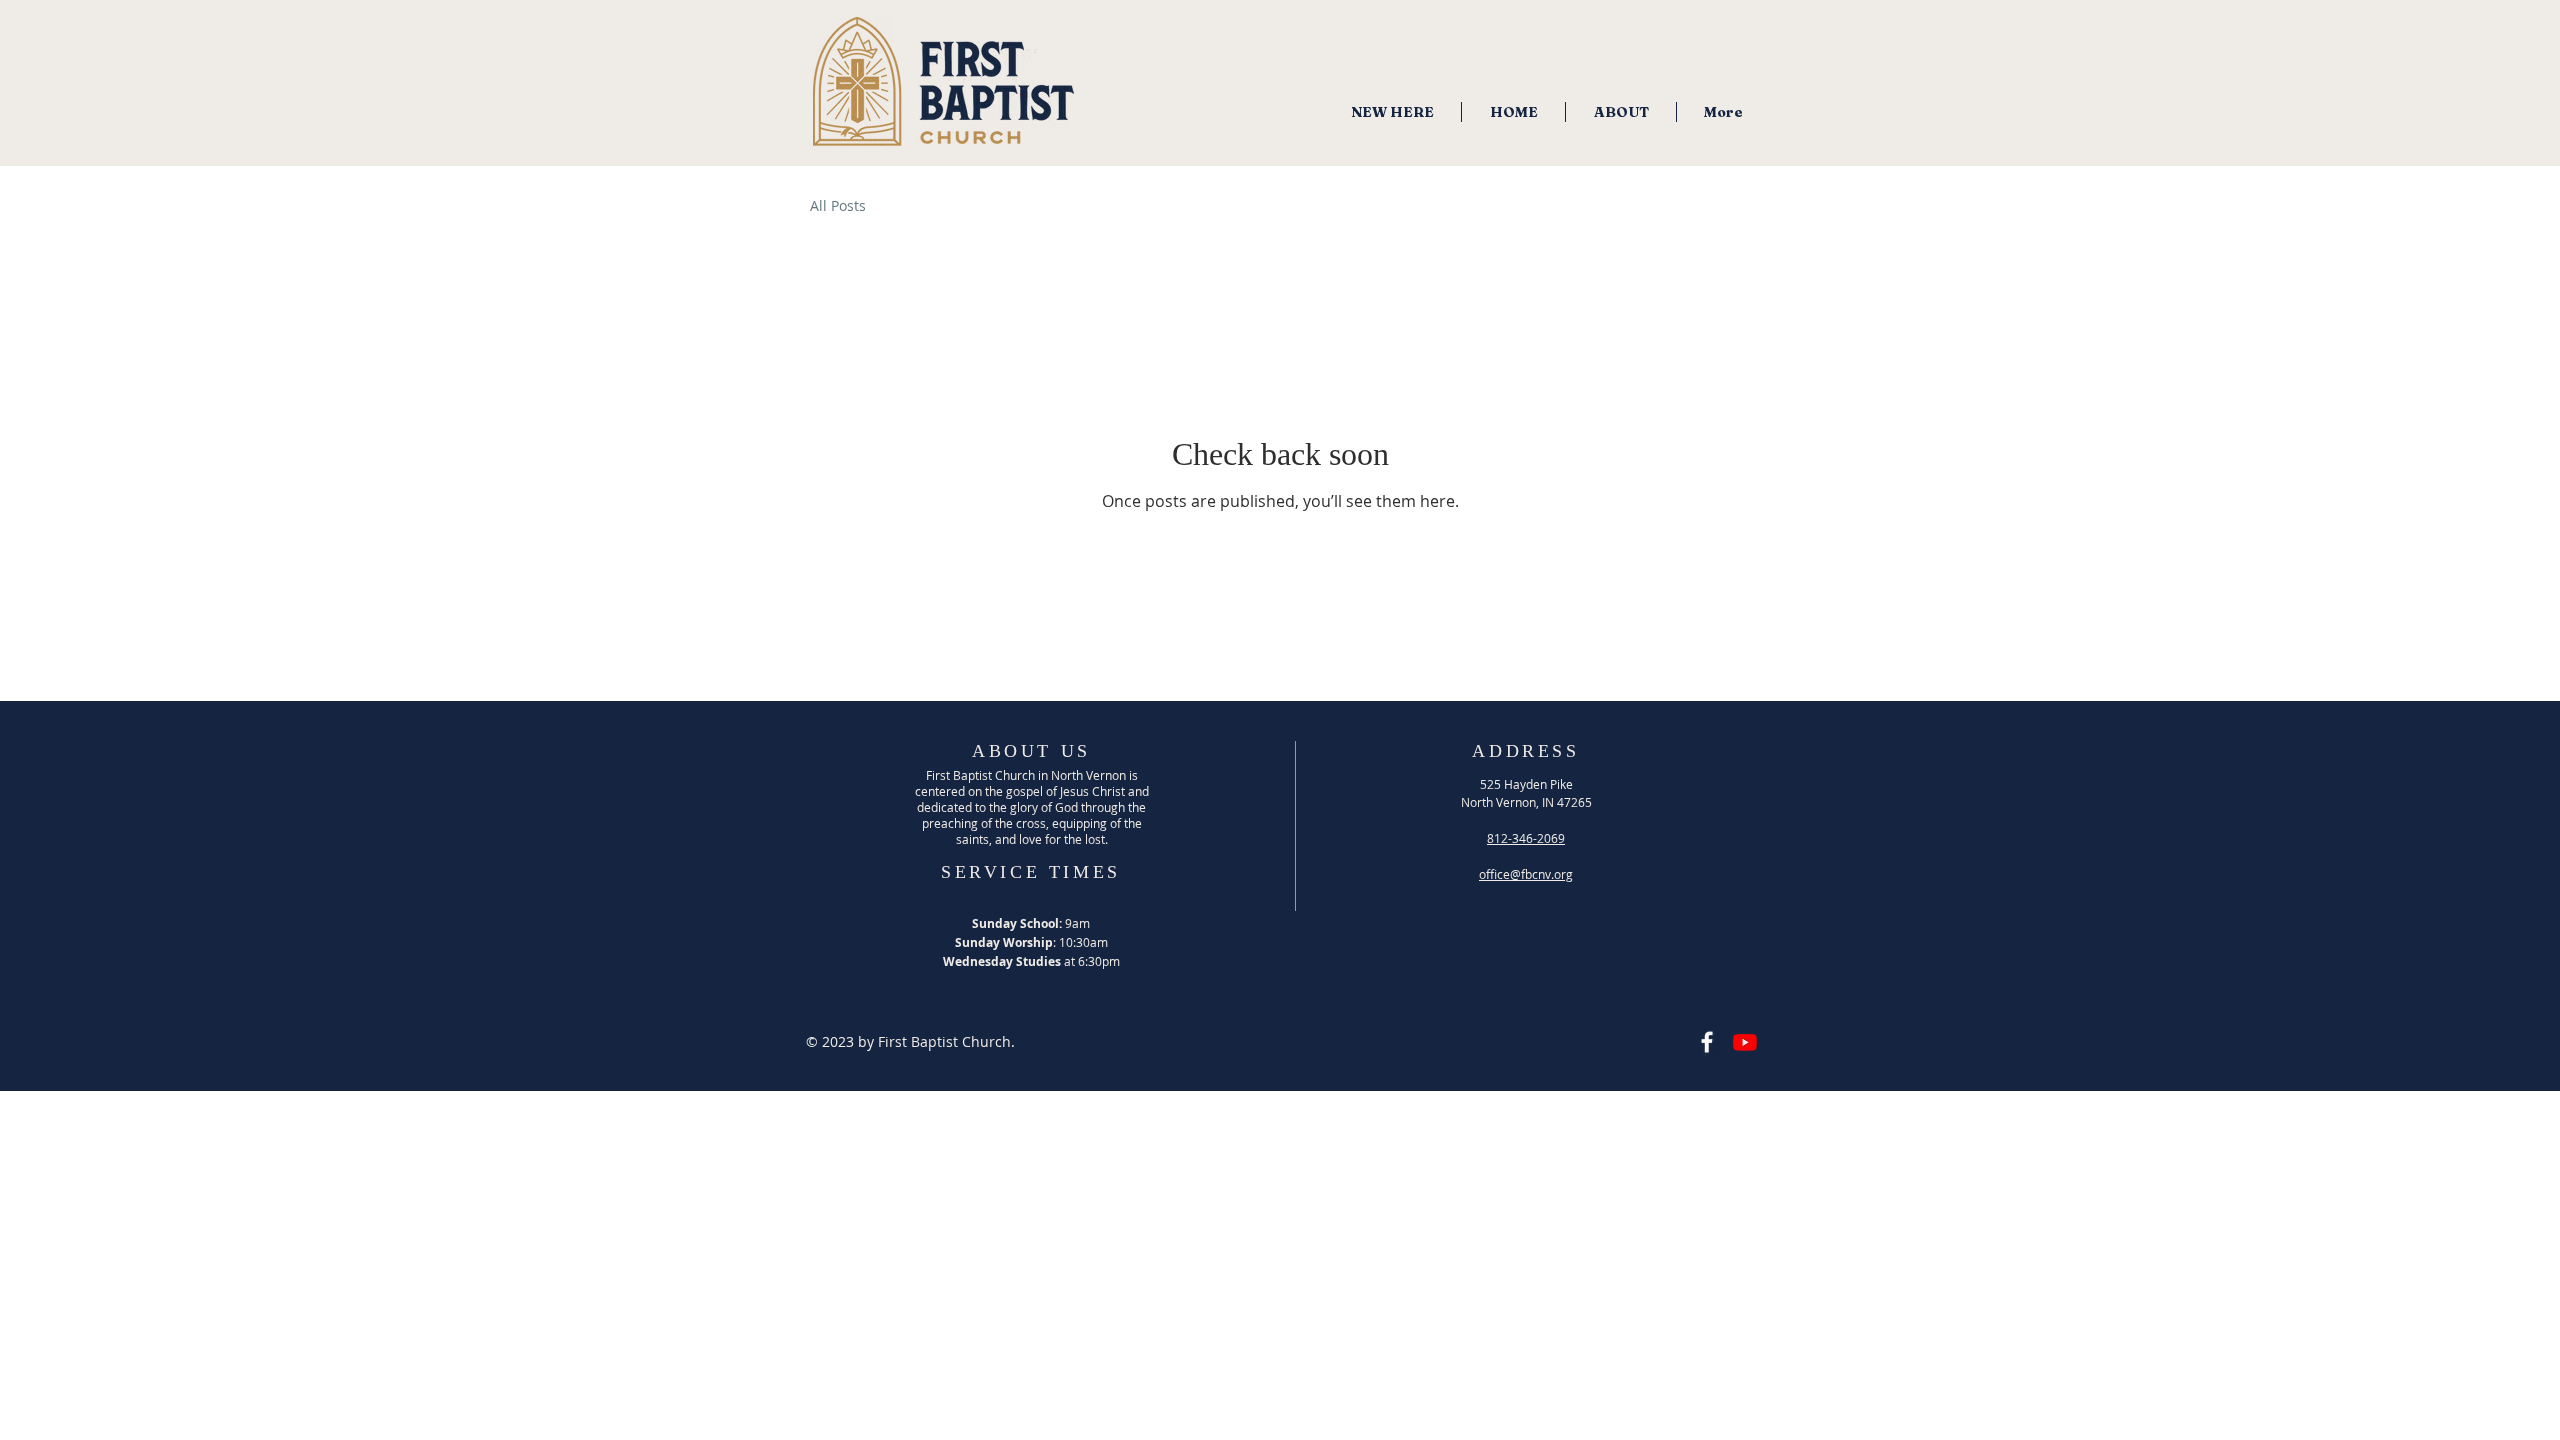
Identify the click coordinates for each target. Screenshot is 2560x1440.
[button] (1621, 112)
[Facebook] (1707, 1042)
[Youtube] (1745, 1042)
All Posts (838, 205)
